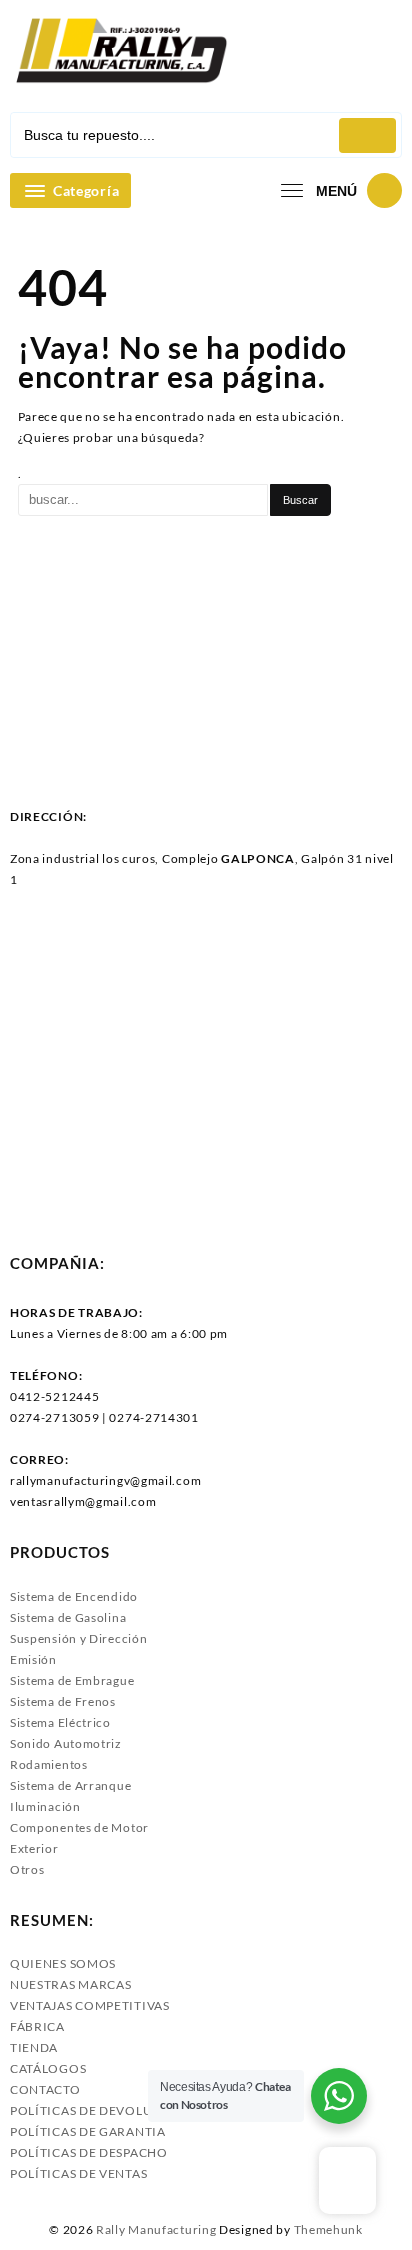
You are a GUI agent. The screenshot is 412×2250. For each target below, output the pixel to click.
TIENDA (34, 2047)
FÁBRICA (37, 2026)
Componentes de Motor (79, 1827)
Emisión (33, 1659)
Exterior (34, 1848)
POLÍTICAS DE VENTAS (78, 2173)
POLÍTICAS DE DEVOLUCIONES (105, 2110)
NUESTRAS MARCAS (71, 1984)
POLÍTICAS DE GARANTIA (88, 2131)
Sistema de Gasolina (68, 1617)
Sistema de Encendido (74, 1596)
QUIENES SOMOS (63, 1963)
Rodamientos (49, 1764)
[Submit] (367, 135)
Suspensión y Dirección (78, 1638)
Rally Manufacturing (156, 2229)
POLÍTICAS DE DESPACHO (89, 2152)
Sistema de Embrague (72, 1680)
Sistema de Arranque (70, 1785)
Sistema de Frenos (63, 1701)
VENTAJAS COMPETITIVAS (90, 2005)
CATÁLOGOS (48, 2068)
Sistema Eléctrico (60, 1722)
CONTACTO (45, 2089)
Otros (27, 1869)
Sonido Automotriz (66, 1743)
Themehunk (328, 2229)
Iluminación (45, 1806)
